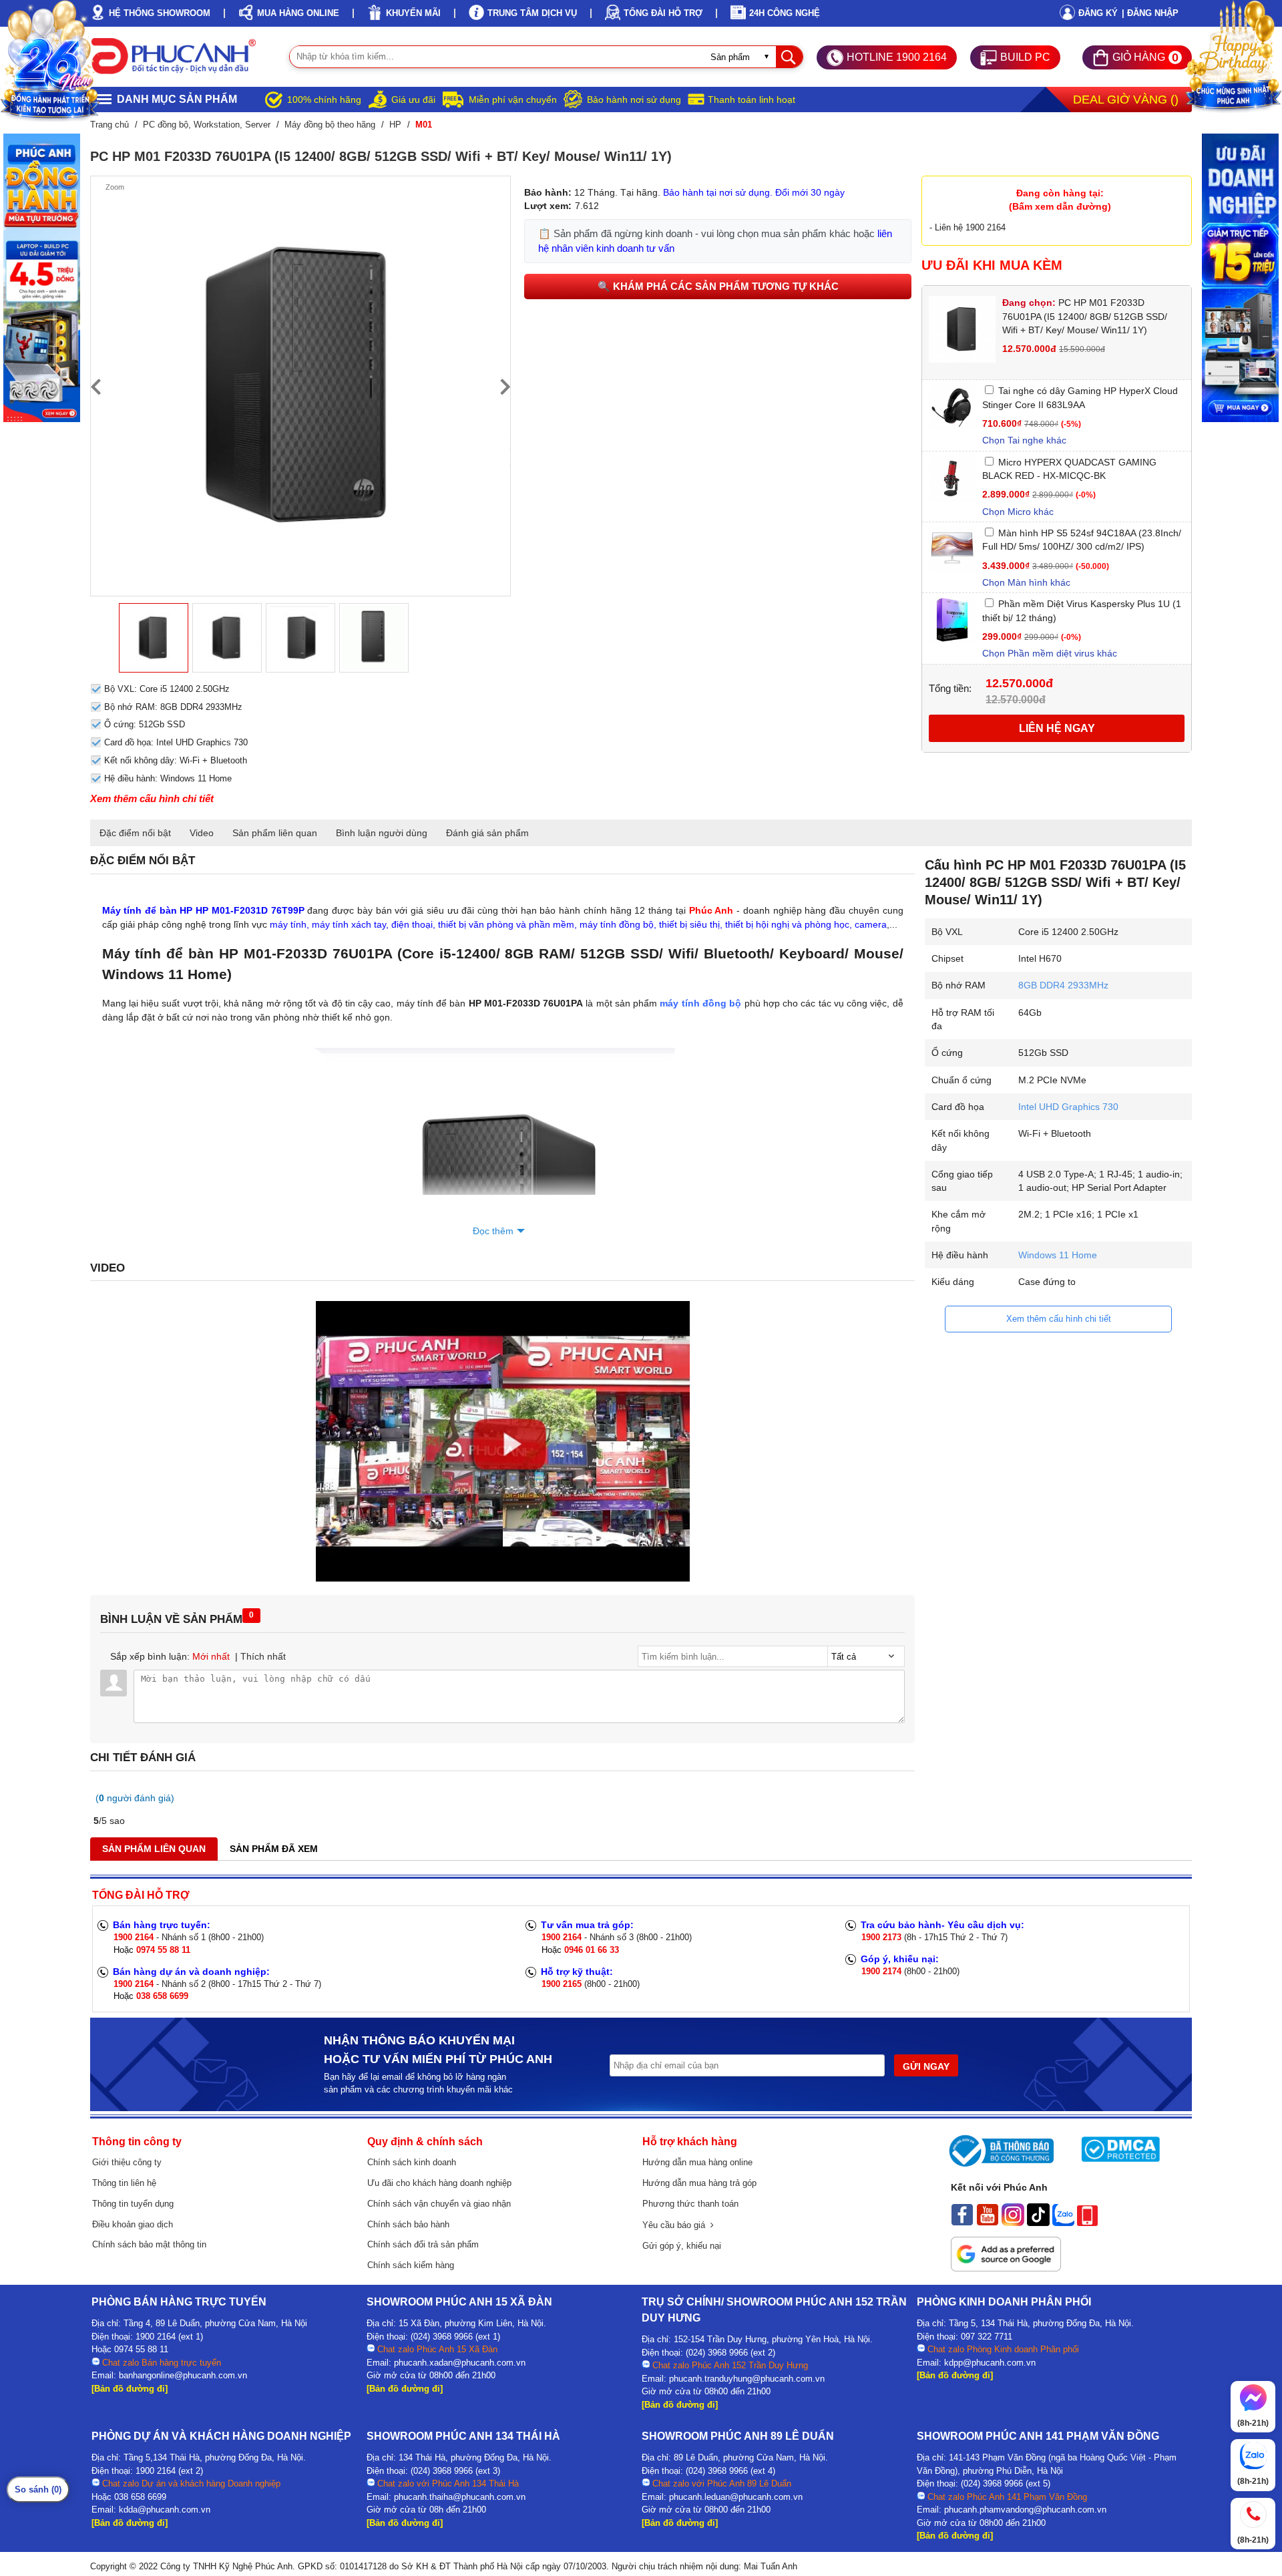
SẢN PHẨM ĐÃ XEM (274, 1849)
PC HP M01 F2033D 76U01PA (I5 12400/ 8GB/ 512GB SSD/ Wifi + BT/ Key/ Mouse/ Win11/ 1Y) (1085, 316)
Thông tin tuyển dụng (133, 2204)
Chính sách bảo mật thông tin (149, 2244)
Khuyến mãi (413, 13)
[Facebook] (962, 2223)
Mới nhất (211, 1656)
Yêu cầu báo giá (676, 2225)
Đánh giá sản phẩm (487, 833)
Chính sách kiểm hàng (411, 2265)
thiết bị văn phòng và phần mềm (506, 924)
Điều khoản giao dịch (133, 2224)
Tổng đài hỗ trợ (663, 13)
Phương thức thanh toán (690, 2204)
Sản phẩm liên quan (275, 833)
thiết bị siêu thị (689, 924)
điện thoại (412, 924)
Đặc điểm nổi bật (135, 833)
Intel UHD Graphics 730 (1068, 1107)
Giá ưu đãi (413, 100)
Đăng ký (1098, 13)
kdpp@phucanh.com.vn (990, 2363)
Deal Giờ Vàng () (1126, 100)
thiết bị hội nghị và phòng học (787, 924)
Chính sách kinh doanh (412, 2162)
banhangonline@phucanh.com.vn (183, 2375)
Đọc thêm (493, 1231)
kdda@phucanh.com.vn (165, 2510)
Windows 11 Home (1058, 1255)
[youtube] (988, 2223)
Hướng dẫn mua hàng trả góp (699, 2183)
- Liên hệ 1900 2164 (968, 227)
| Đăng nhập (1150, 13)
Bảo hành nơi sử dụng (634, 100)
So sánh (38, 2490)
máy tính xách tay (349, 924)
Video (202, 833)
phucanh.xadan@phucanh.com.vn (460, 2363)
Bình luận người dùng (382, 833)
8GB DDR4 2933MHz (1063, 985)
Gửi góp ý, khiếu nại (682, 2246)
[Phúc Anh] (503, 1578)
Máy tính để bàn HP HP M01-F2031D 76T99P (203, 910)
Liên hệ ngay (1057, 728)
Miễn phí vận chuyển (513, 100)
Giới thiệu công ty (127, 2162)
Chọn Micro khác (1018, 512)
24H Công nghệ (785, 13)
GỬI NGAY (926, 2066)
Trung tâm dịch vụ (532, 13)
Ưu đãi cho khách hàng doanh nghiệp (439, 2183)
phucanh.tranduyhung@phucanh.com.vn (747, 2379)
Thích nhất (263, 1656)
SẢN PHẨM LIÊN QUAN (154, 1849)
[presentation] (95, 386)
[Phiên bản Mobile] (1087, 2223)
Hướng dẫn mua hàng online (697, 2162)
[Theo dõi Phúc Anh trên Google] (1006, 2268)
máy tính (288, 924)
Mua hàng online (298, 13)
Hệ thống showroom (160, 13)
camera (871, 924)
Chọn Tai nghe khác (1024, 440)
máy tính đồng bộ (617, 924)
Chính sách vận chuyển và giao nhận (439, 2204)
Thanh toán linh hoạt (752, 100)
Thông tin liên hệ (124, 2183)
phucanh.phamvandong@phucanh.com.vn (1025, 2510)
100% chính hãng (324, 100)
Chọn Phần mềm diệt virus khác (1050, 653)
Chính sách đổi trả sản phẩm (423, 2244)
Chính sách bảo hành (408, 2224)
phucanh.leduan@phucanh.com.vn (736, 2497)
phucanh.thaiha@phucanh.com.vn (460, 2497)
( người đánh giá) (135, 1798)
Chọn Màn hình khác (1026, 582)
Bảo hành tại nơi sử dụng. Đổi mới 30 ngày (754, 192)
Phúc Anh (711, 910)
